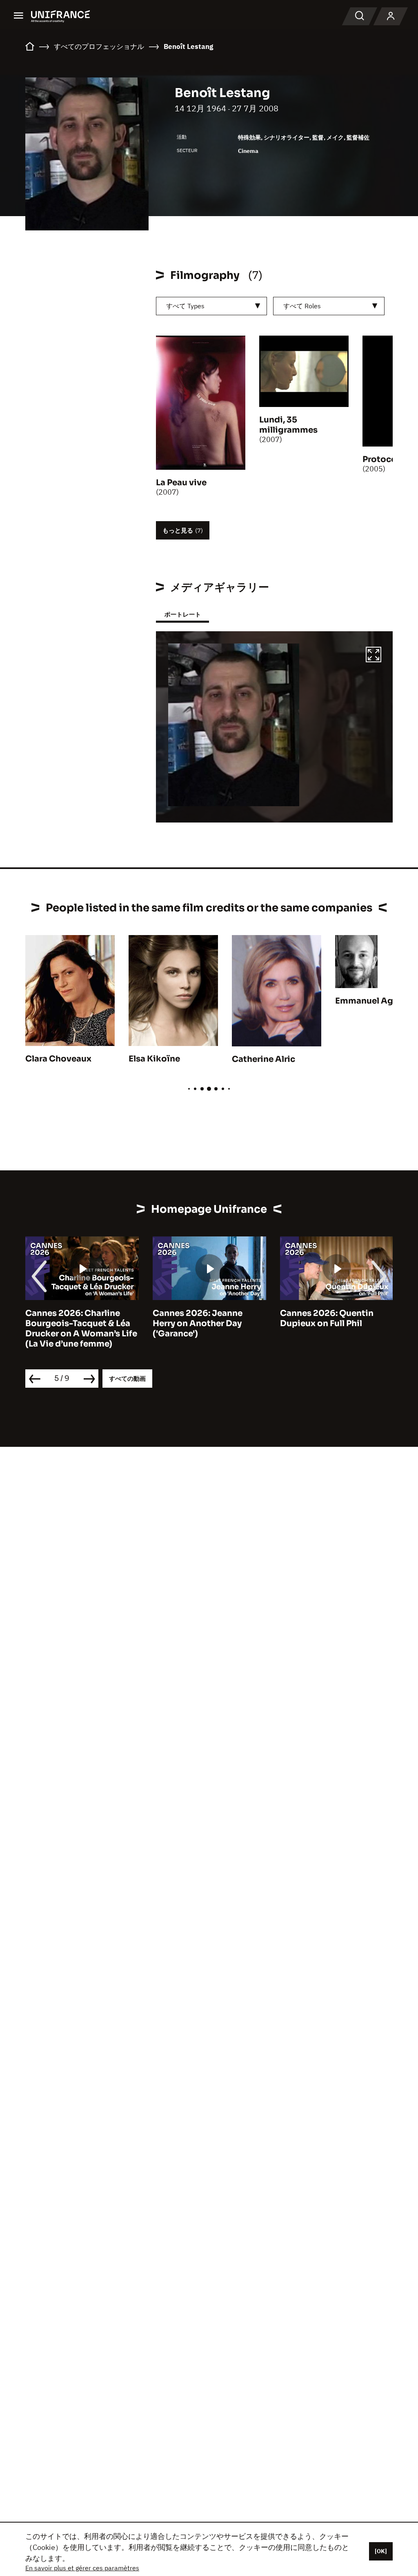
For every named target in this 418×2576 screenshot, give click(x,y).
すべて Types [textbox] (185, 306)
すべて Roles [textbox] (302, 306)
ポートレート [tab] (182, 614)
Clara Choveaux (58, 1059)
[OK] (381, 2551)
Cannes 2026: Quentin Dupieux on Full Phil (327, 1318)
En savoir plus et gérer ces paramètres (82, 2568)
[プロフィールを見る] (391, 16)
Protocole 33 (389, 459)
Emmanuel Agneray (376, 1001)
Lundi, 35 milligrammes (288, 425)
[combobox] (212, 306)
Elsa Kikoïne (154, 1059)
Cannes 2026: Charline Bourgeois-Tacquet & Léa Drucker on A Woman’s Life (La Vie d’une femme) (81, 1329)
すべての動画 (127, 1379)
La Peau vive (181, 483)
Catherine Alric (263, 1059)
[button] (374, 656)
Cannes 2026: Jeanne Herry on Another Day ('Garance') (198, 1323)
